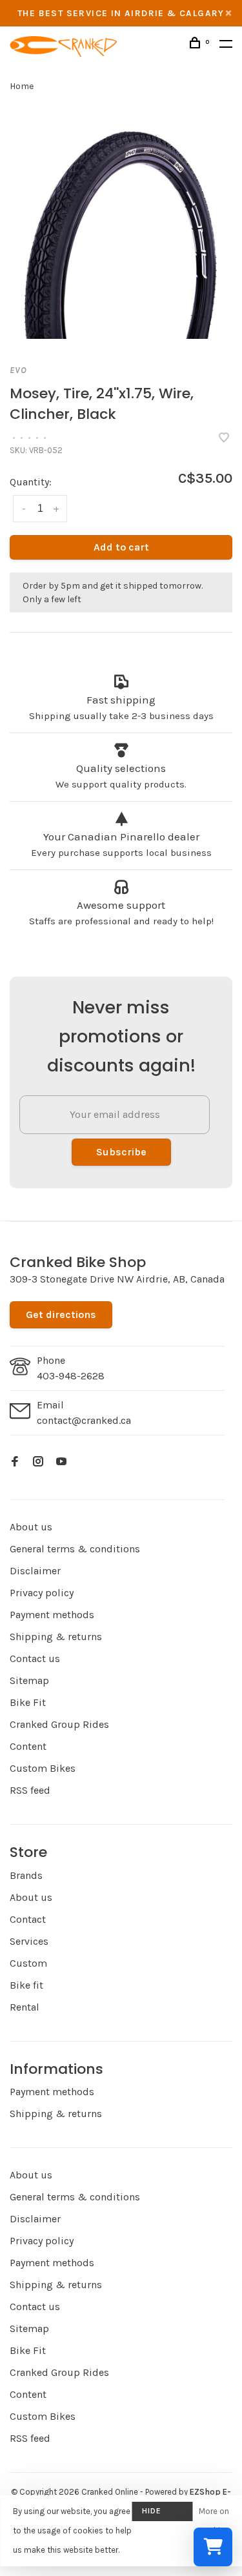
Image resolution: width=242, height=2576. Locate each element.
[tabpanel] (121, 228)
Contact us (35, 1658)
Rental (25, 2007)
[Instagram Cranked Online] (38, 1462)
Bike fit (26, 1985)
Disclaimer (35, 1571)
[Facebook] (15, 1462)
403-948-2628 (71, 1376)
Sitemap (29, 1680)
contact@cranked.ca (84, 1420)
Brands (26, 1875)
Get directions (61, 1314)
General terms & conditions (75, 1549)
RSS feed (30, 1790)
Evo (18, 370)
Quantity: (31, 482)
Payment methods (52, 1615)
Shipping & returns (56, 1637)
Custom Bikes (43, 1768)
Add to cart (121, 547)
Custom (28, 1963)
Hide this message (162, 2514)
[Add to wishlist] (224, 439)
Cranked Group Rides (59, 1724)
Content (28, 1746)
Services (29, 1941)
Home (22, 86)
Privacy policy (42, 1593)
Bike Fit (28, 1702)
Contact (28, 1919)
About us (31, 1527)
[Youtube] (61, 1462)
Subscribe (121, 1152)
